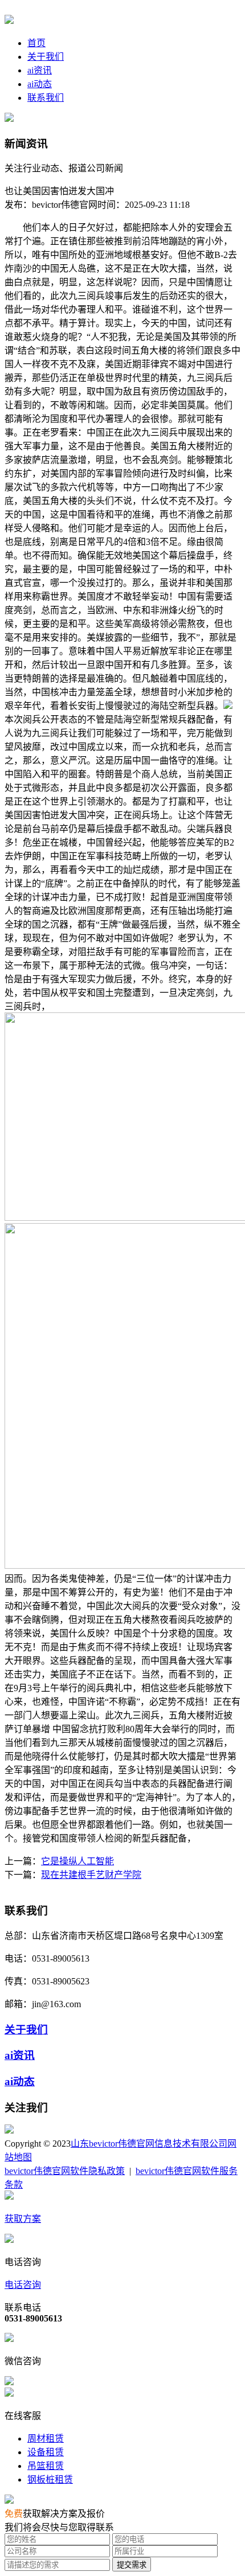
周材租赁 (46, 2438)
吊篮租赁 (46, 2466)
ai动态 (40, 84)
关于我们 (46, 57)
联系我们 (46, 98)
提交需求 (132, 2565)
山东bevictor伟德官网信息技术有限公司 (149, 2144)
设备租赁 (46, 2452)
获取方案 (23, 2219)
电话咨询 (23, 2285)
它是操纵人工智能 (77, 1861)
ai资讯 (40, 70)
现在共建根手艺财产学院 (91, 1875)
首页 (36, 43)
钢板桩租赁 (50, 2479)
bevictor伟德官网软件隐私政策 (65, 2171)
